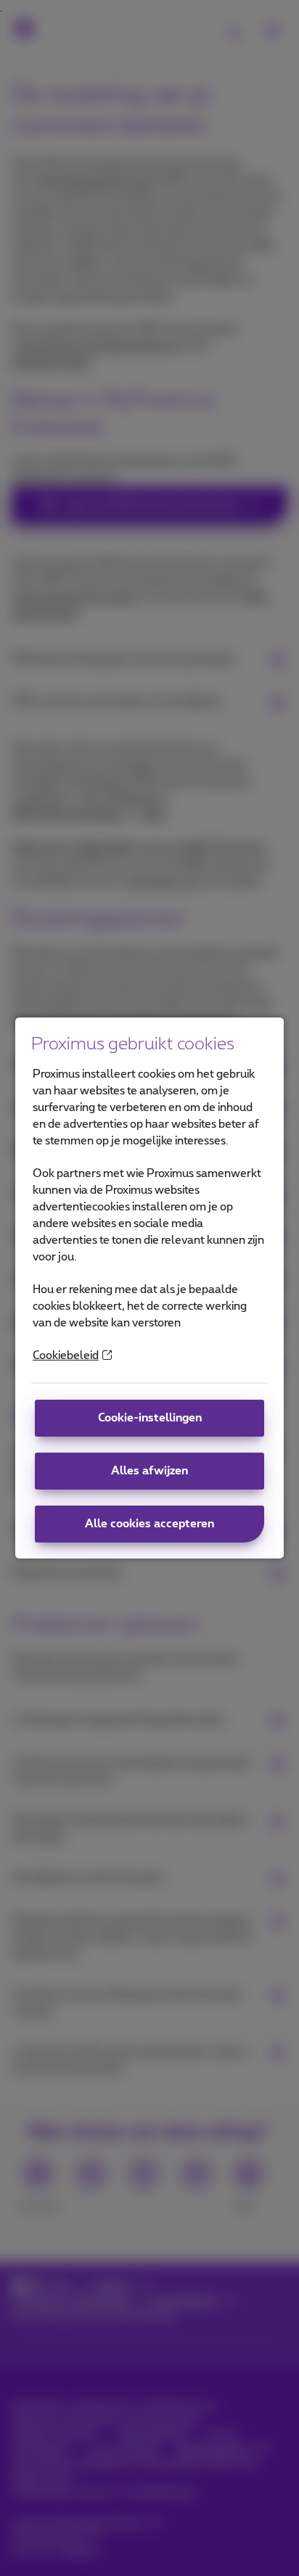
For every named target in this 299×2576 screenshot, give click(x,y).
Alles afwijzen (149, 1471)
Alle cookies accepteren (149, 1524)
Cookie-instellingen (150, 1418)
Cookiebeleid (66, 1356)
